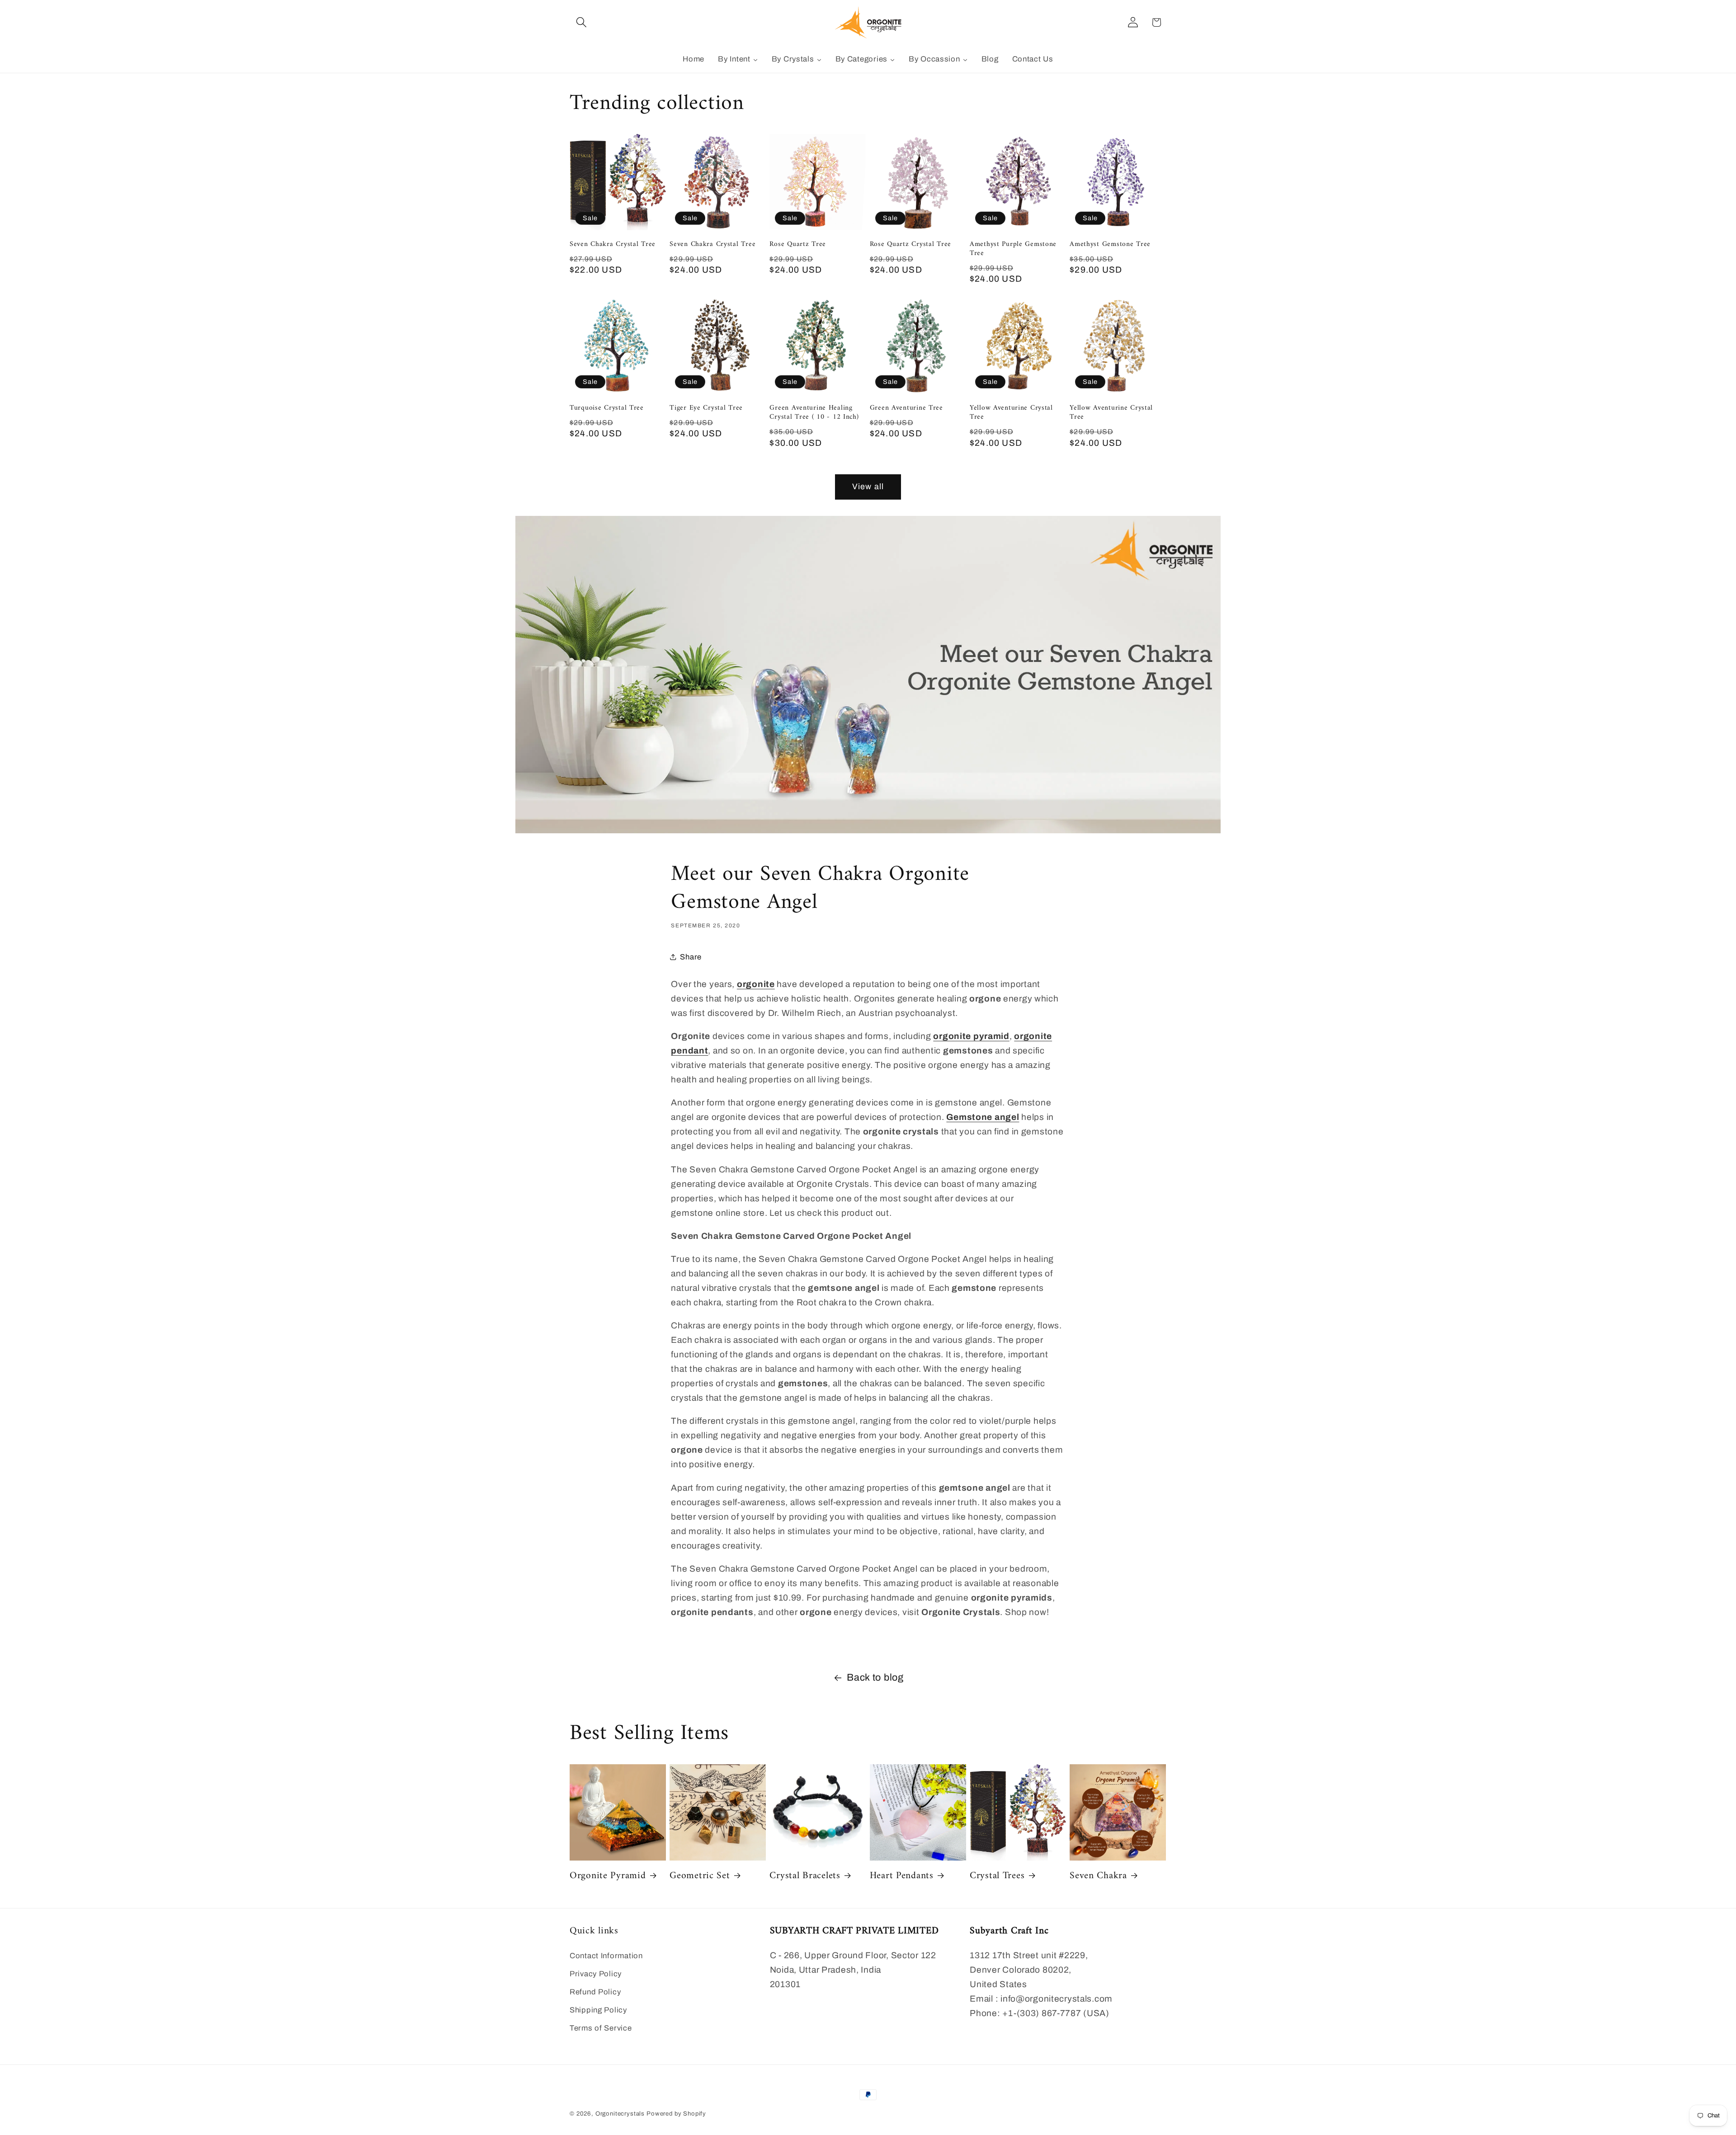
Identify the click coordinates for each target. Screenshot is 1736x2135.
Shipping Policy (598, 2010)
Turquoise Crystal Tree (607, 408)
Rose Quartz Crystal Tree (910, 244)
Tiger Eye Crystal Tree (706, 408)
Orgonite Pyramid (608, 1876)
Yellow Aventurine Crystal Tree (1011, 413)
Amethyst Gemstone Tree (1110, 244)
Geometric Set (700, 1876)
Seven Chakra (1098, 1876)
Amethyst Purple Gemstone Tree (1013, 249)
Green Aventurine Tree (906, 408)
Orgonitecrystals (620, 2114)
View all (868, 487)
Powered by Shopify (676, 2114)
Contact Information (606, 1956)
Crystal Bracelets (805, 1876)
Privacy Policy (596, 1974)
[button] (582, 22)
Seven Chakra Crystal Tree (613, 244)
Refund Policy (595, 1992)
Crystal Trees (997, 1876)
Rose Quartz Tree (798, 244)
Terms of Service (601, 2028)
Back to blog (875, 1677)
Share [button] (691, 957)
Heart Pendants (902, 1876)
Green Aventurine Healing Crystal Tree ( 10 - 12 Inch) (814, 413)
